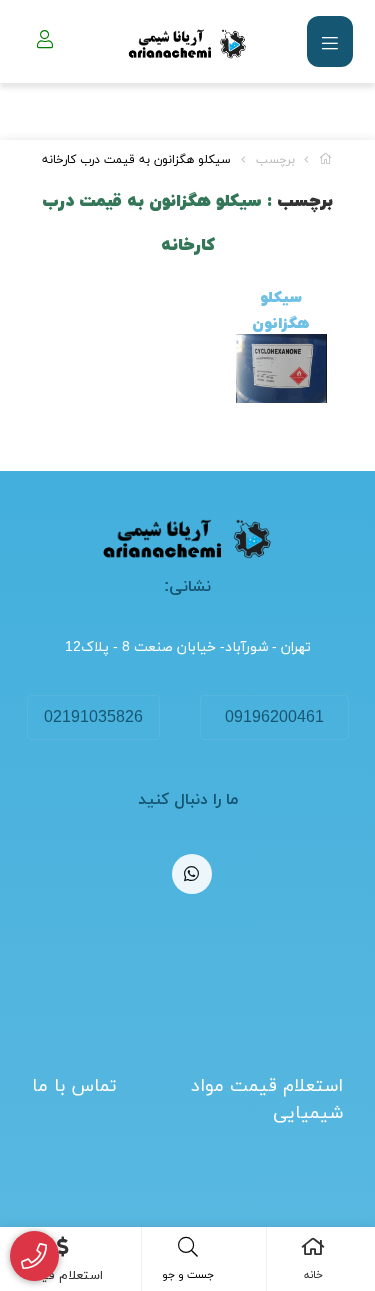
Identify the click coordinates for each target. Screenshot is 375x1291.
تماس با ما (74, 1086)
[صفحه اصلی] (326, 160)
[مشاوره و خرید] (34, 1256)
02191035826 (93, 718)
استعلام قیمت (62, 1276)
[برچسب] (187, 539)
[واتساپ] (192, 874)
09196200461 (274, 718)
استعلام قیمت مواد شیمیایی (267, 1100)
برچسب (275, 160)
